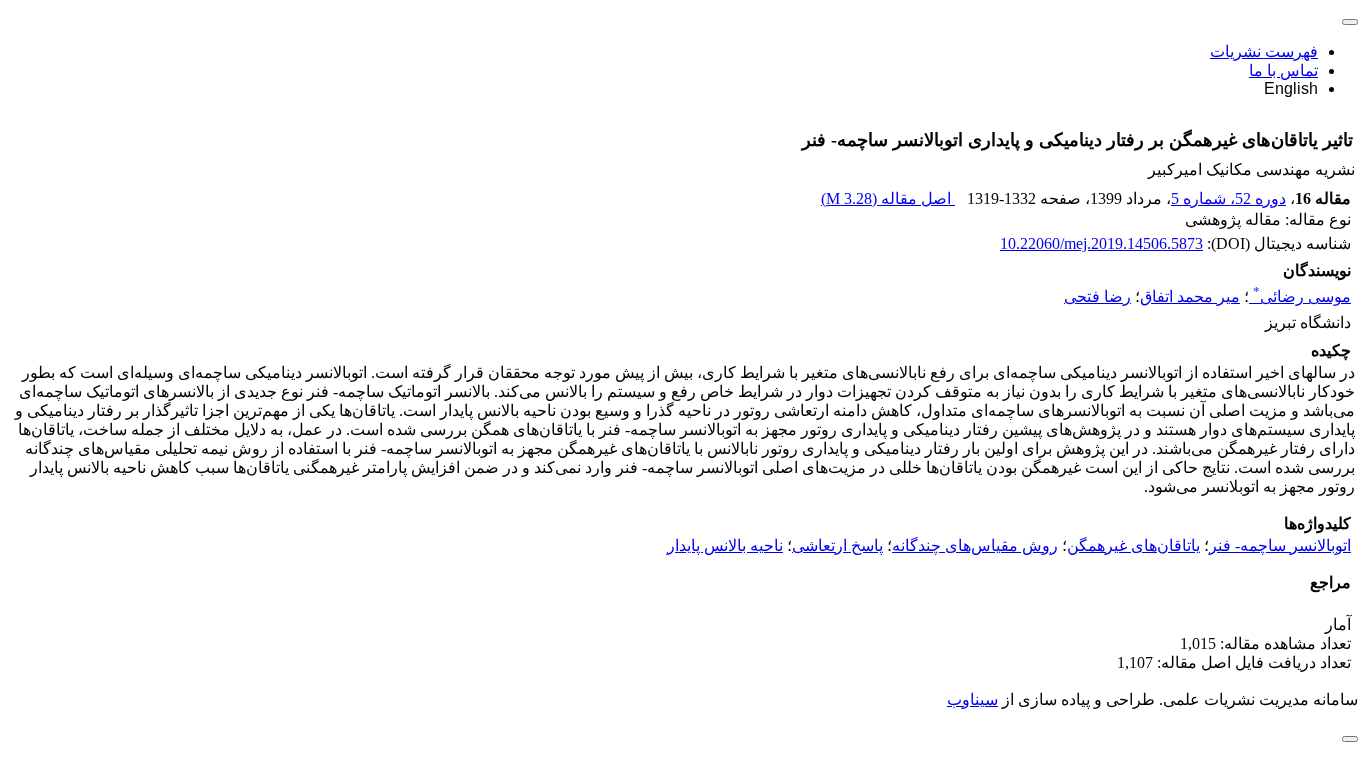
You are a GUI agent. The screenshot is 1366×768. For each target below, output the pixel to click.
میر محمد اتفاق (1190, 296)
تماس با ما (1283, 70)
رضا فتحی (1097, 296)
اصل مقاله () (888, 198)
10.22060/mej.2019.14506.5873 (1101, 243)
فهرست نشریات (1264, 51)
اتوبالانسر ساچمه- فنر (1280, 545)
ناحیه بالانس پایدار (725, 545)
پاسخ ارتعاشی (837, 545)
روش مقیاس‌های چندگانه (975, 545)
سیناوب (972, 699)
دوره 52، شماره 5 (1228, 198)
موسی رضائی (1302, 296)
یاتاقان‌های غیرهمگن (1133, 545)
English (1291, 88)
